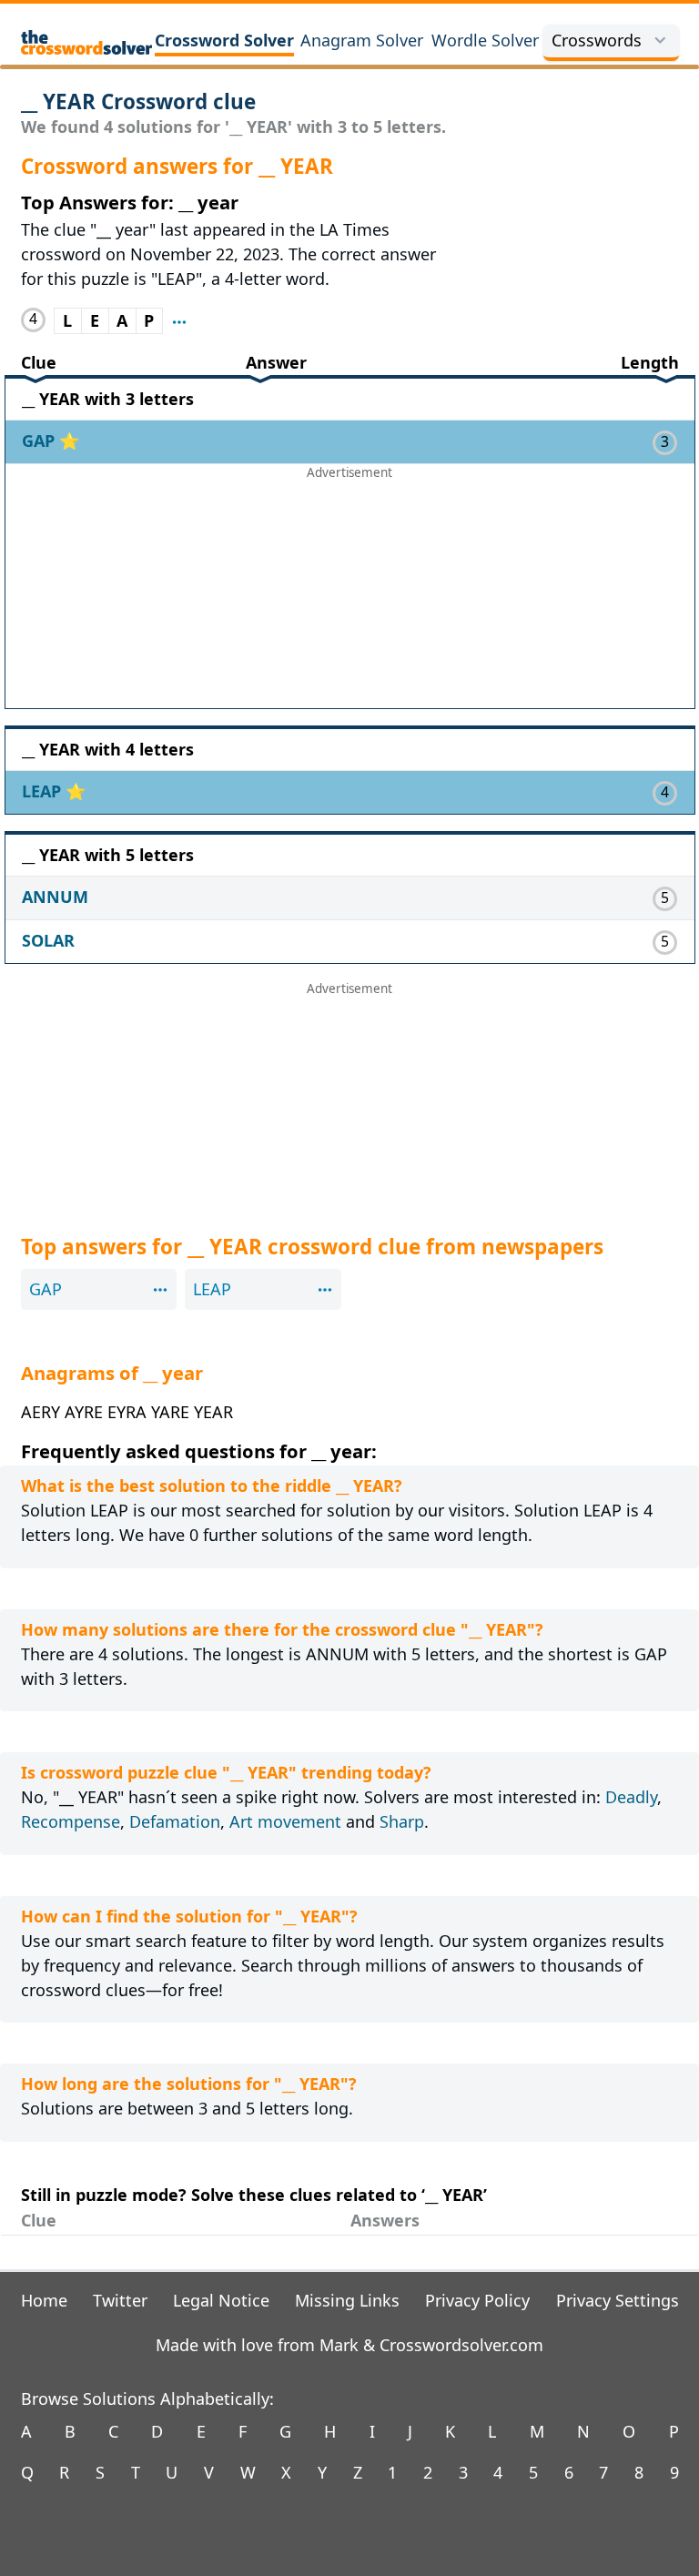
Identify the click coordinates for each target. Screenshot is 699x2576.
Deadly (631, 1797)
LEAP (44, 791)
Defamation (175, 1821)
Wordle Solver (485, 40)
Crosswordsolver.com (461, 2345)
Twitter (120, 2300)
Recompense (71, 1821)
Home (44, 2300)
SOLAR (48, 940)
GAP (41, 441)
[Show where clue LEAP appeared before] (179, 321)
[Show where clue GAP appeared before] (160, 1288)
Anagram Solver (362, 40)
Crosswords (597, 40)
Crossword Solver (224, 40)
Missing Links (347, 2300)
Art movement (285, 1821)
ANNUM (55, 897)
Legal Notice (221, 2300)
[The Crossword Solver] (87, 42)
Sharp (402, 1821)
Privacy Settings (618, 2300)
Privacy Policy (477, 2300)
